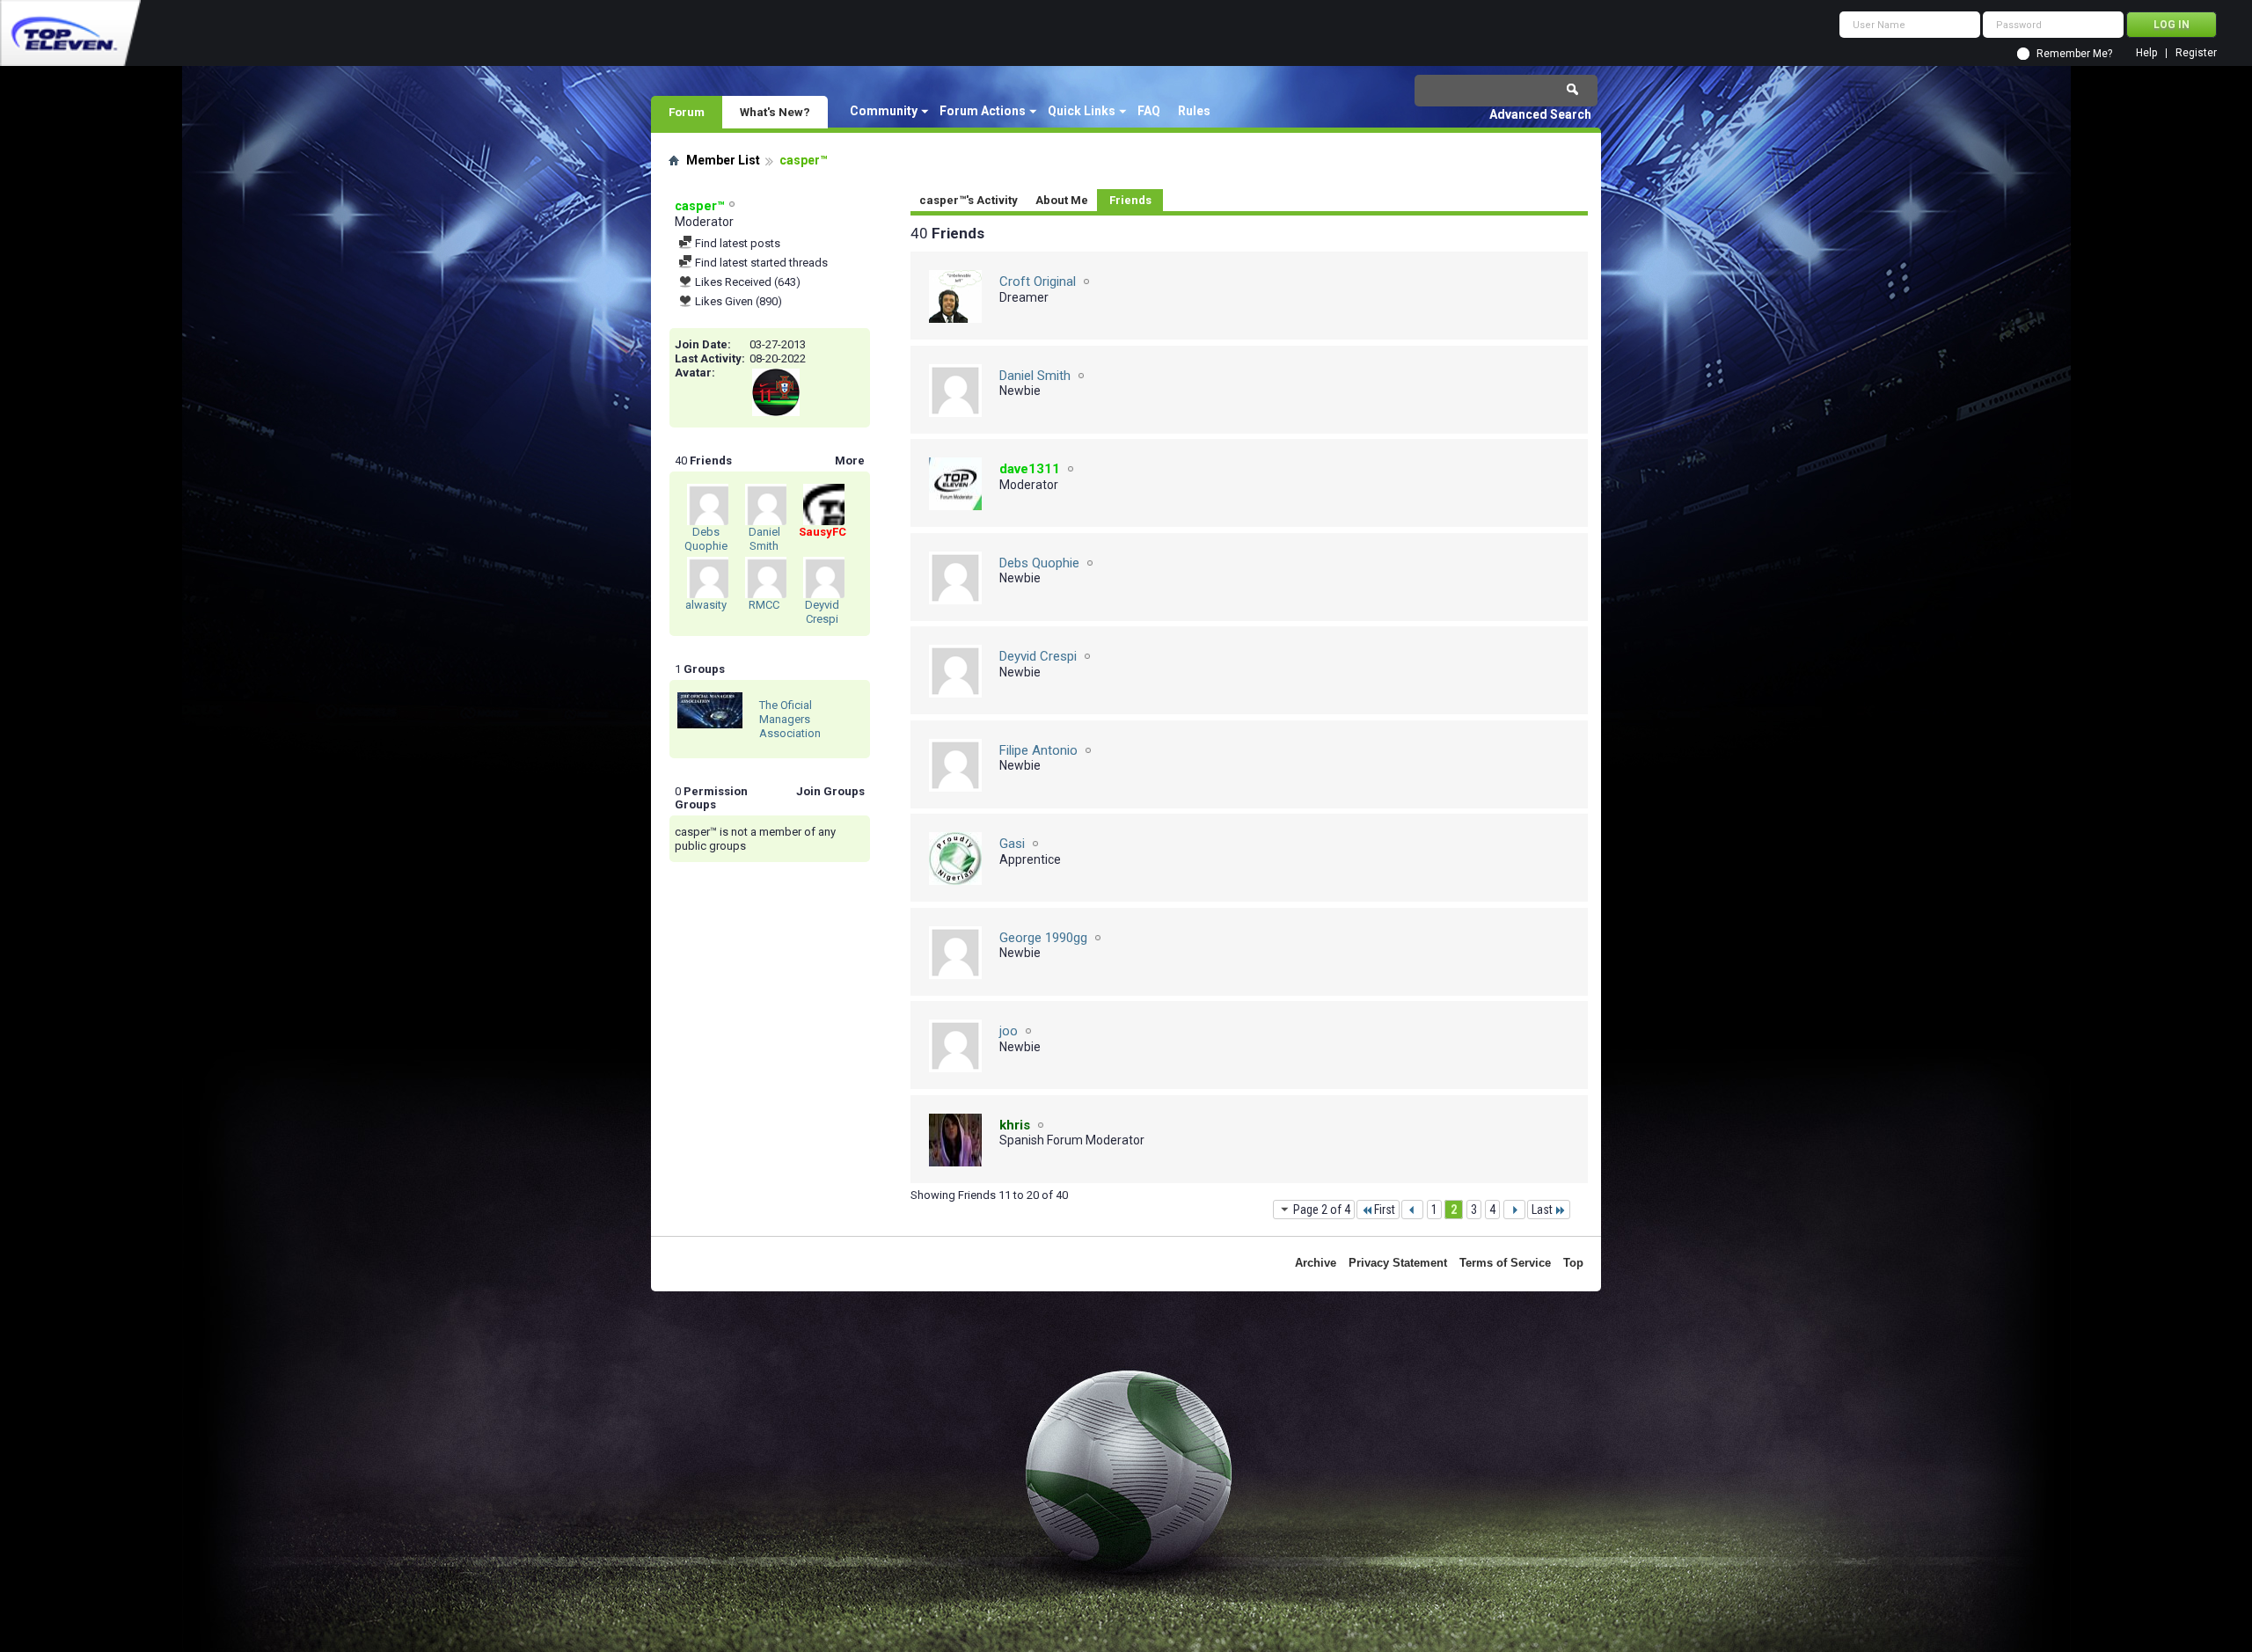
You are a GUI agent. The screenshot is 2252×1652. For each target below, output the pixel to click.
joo (1009, 1031)
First (1385, 1210)
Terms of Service (1505, 1263)
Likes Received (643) (746, 282)
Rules (1194, 111)
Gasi (1012, 844)
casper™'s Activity (969, 200)
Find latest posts (736, 243)
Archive (1316, 1263)
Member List (723, 160)
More (850, 461)
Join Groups (830, 791)
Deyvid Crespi (822, 612)
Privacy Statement (1398, 1263)
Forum (687, 112)
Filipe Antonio (1038, 750)
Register (2196, 53)
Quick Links (1082, 111)
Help (2146, 53)
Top (1573, 1263)
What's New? (775, 112)
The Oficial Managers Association (790, 719)
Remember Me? (2074, 54)
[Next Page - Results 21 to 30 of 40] (1514, 1210)
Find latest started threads (760, 263)
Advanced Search (1540, 114)
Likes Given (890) (737, 301)
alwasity (706, 605)
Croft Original (1038, 281)
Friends (1130, 200)
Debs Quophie (706, 539)
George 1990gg (1043, 938)
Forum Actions (983, 111)
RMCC (764, 605)
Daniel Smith (764, 539)
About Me (1062, 200)
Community (884, 111)
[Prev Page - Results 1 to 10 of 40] (1412, 1210)
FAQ (1149, 111)
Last (1542, 1210)
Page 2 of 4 (1322, 1210)
